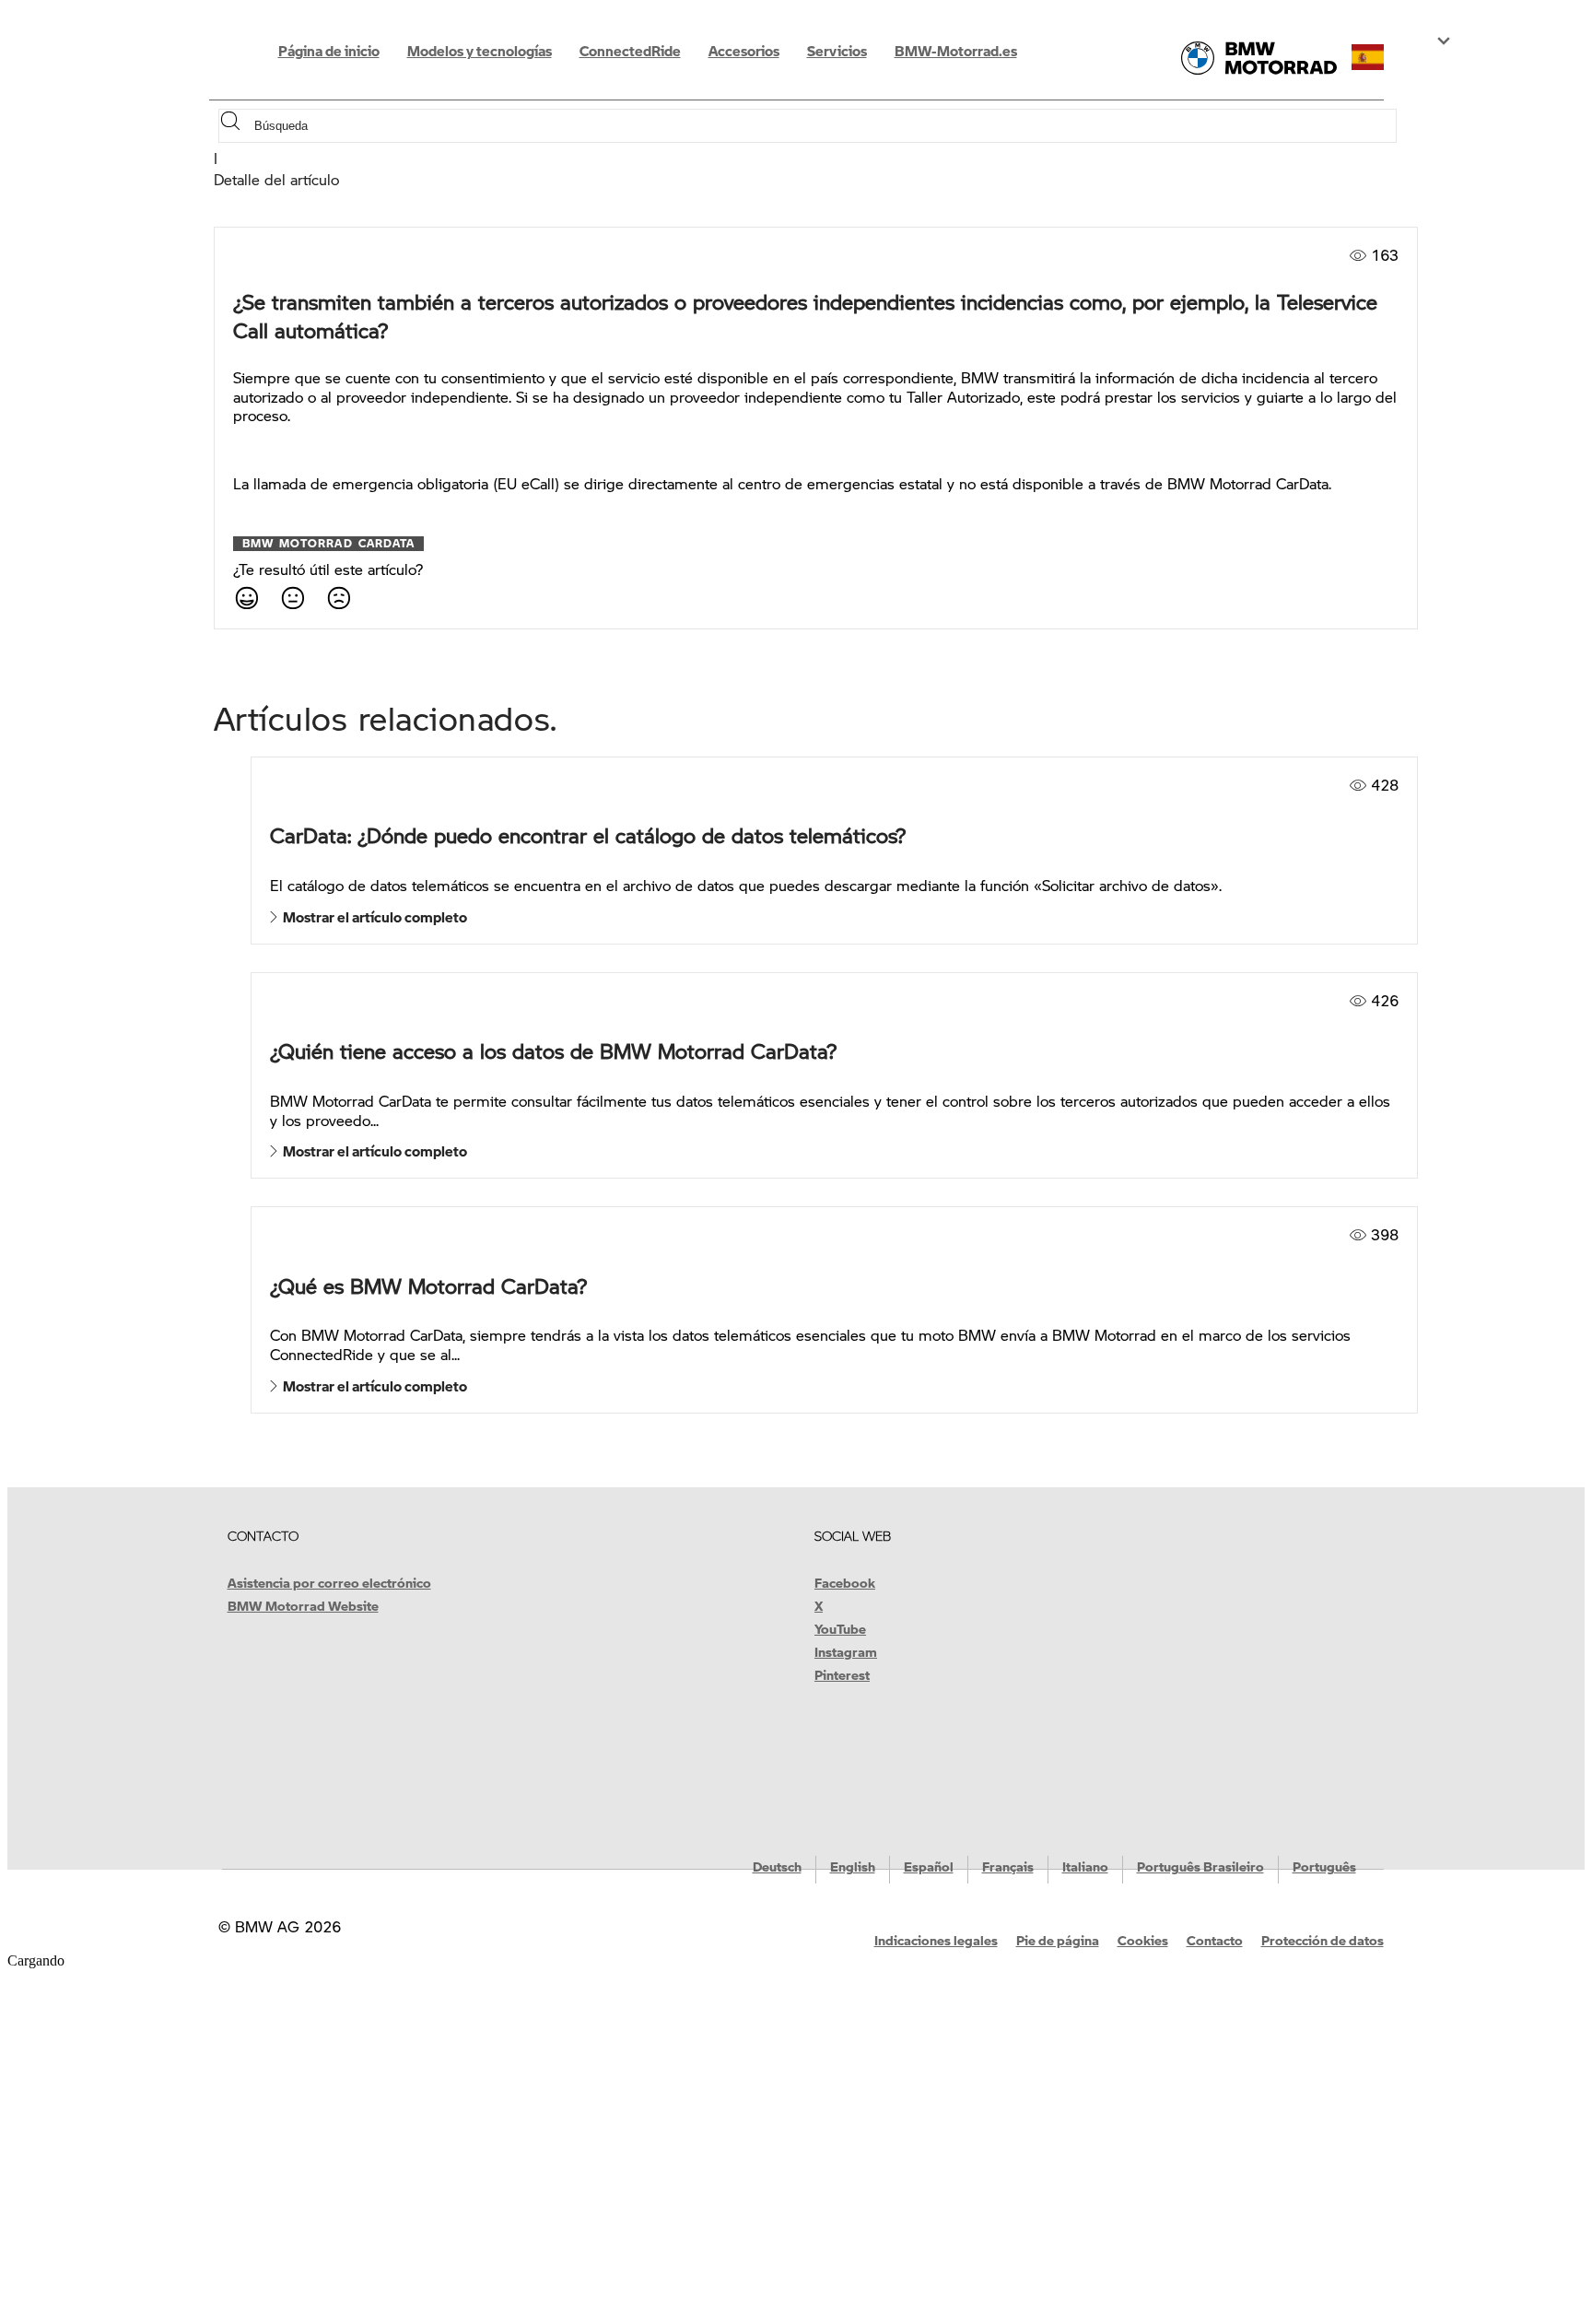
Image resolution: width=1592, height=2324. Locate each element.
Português (1324, 1866)
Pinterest (842, 1674)
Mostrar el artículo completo (372, 917)
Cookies (1143, 1940)
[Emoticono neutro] (292, 597)
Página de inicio (329, 51)
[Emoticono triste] (338, 597)
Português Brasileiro (1200, 1866)
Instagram (846, 1651)
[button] (1384, 57)
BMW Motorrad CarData (329, 544)
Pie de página (1058, 1940)
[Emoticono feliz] (246, 597)
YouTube (840, 1628)
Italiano (1085, 1866)
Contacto (1215, 1940)
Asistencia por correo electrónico (329, 1582)
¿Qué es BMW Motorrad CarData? (428, 1286)
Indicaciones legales (936, 1940)
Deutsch (777, 1866)
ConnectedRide (630, 51)
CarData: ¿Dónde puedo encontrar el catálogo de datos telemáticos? (588, 835)
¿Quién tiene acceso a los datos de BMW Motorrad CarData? (553, 1051)
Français (1008, 1866)
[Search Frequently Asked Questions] (235, 126)
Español (929, 1866)
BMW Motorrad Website (303, 1605)
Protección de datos (1323, 1940)
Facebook (845, 1582)
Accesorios (744, 51)
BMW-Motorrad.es (956, 51)
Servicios (837, 51)
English (853, 1866)
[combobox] (823, 126)
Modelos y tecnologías (480, 51)
